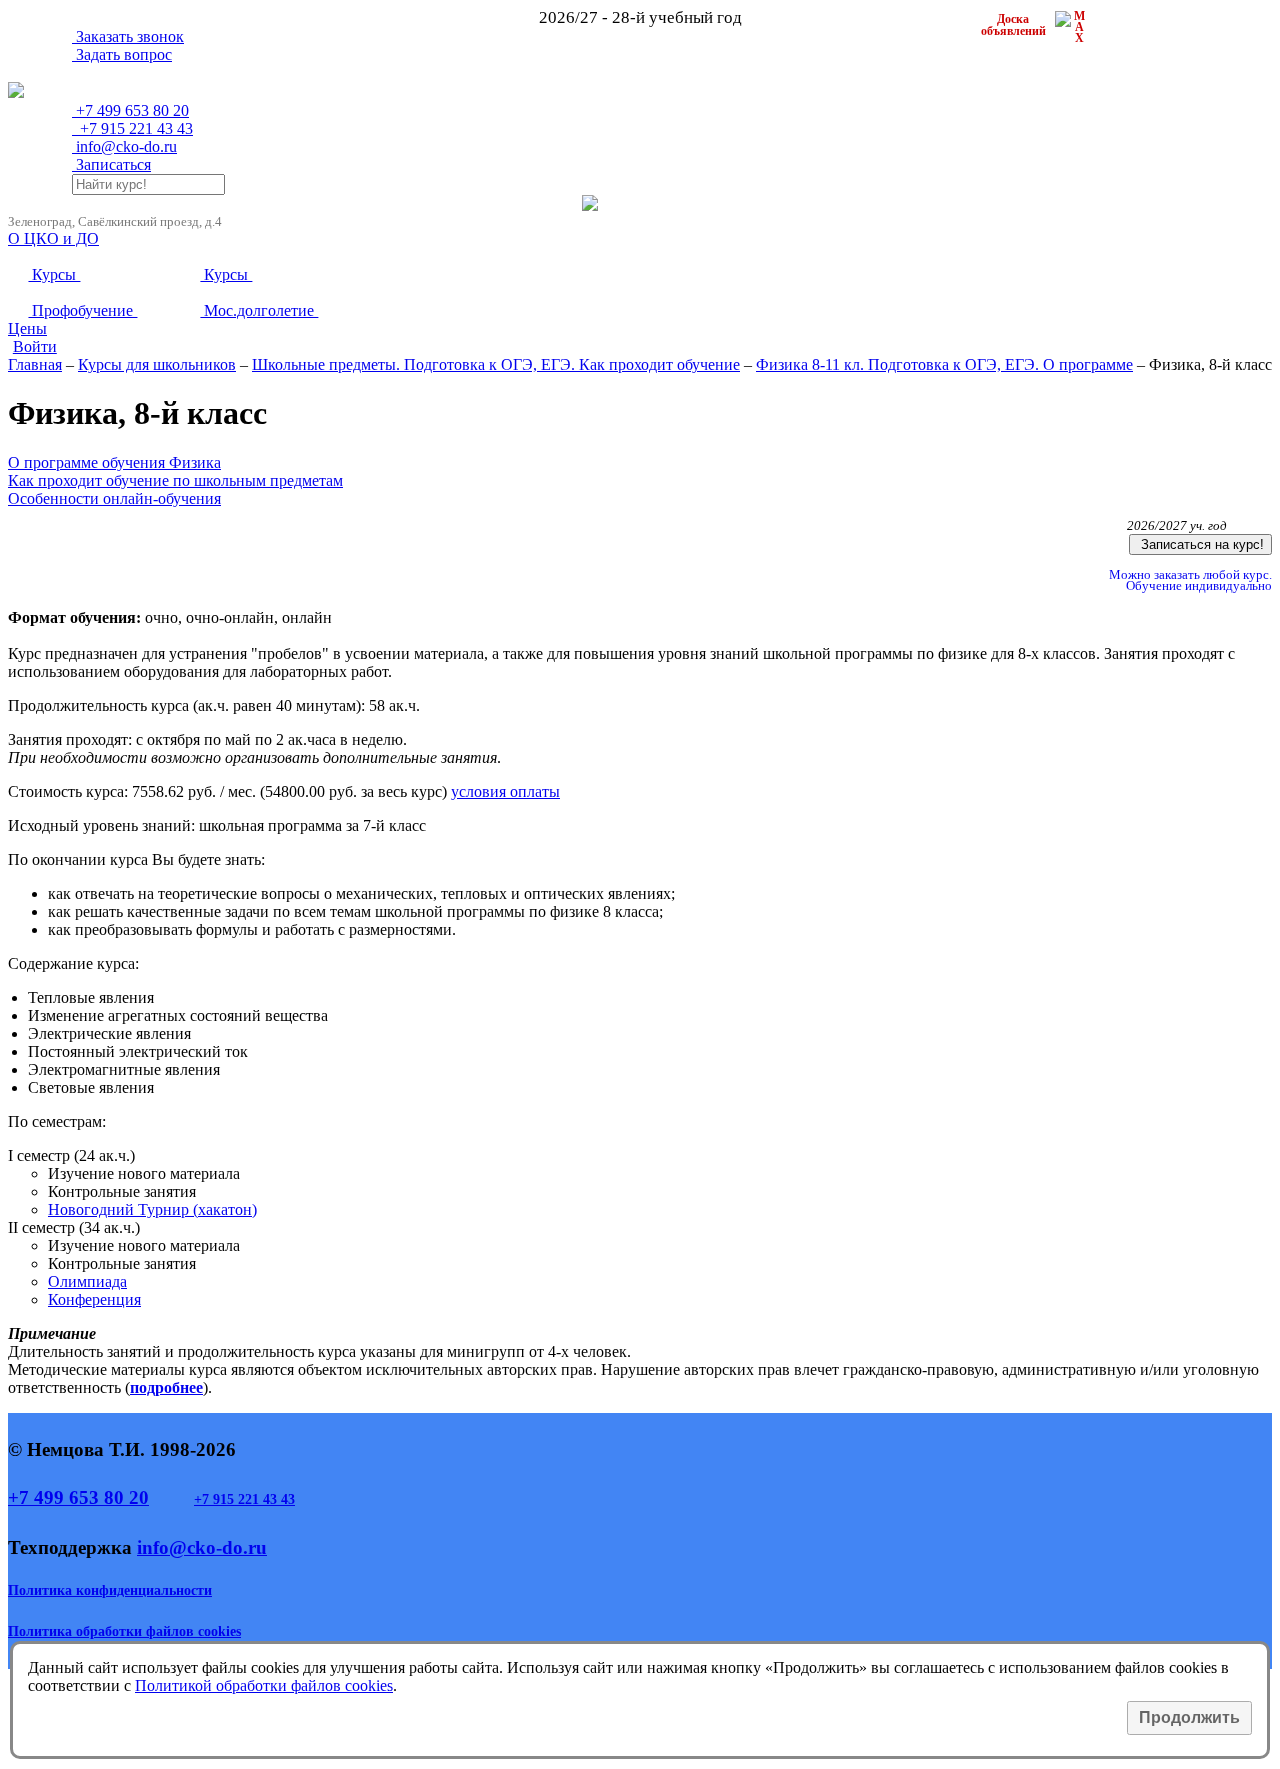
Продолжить (1189, 1717)
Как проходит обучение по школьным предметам (175, 480)
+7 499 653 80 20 (78, 1497)
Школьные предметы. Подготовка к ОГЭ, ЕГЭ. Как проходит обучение (496, 364)
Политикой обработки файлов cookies (264, 1685)
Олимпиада (87, 1281)
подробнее (166, 1387)
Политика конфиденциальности (110, 1590)
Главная (35, 364)
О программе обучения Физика (114, 462)
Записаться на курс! (1200, 544)
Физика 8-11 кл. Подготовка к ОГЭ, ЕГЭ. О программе (944, 364)
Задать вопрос (122, 54)
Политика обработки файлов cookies (124, 1631)
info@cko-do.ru (124, 146)
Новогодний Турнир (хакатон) (152, 1209)
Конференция (94, 1299)
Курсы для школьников (157, 364)
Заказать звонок (128, 36)
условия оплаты (505, 791)
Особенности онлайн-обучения (114, 498)
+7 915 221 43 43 (244, 1499)
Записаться (111, 164)
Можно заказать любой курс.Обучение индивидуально (1189, 580)
